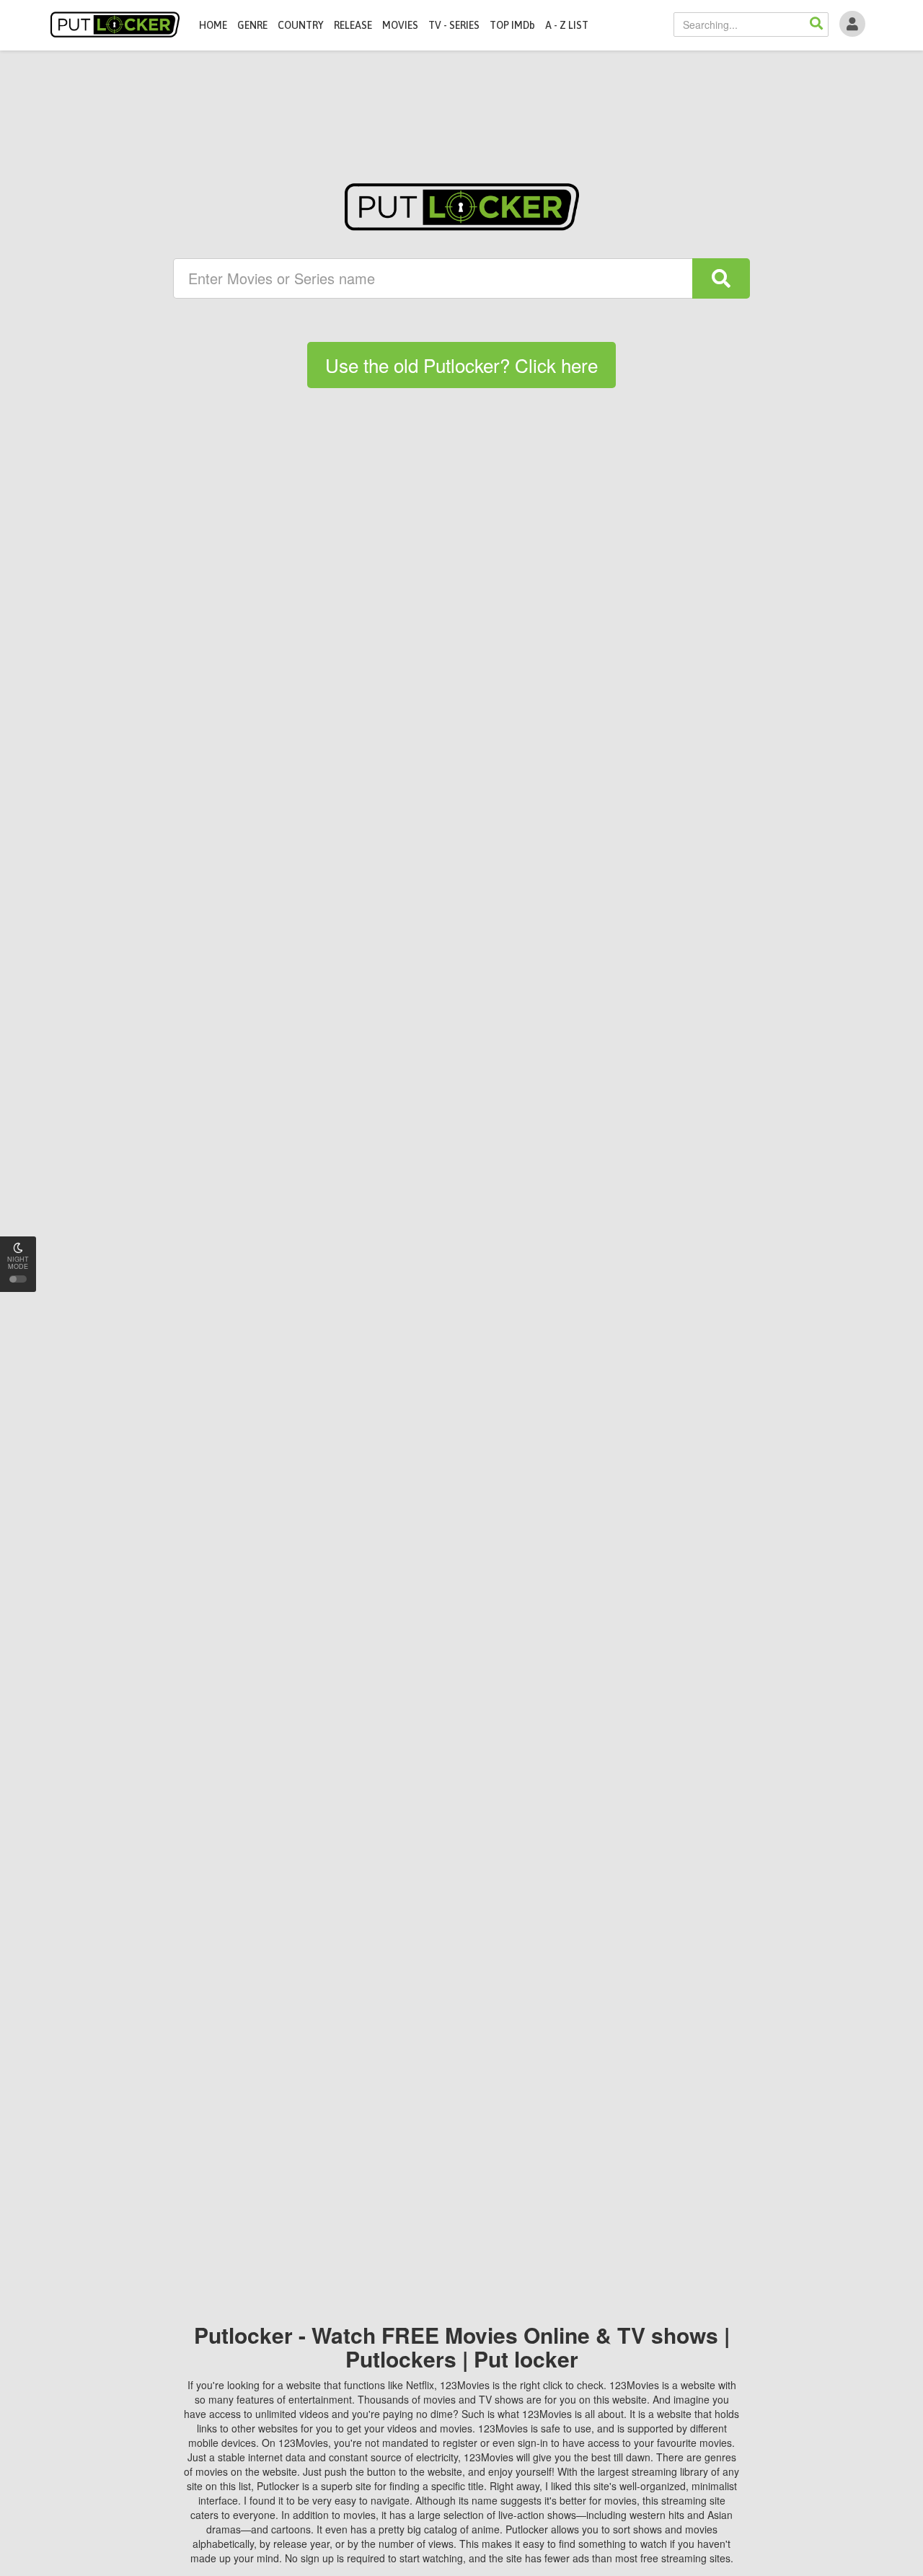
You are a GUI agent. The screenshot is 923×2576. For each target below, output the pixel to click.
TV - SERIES (454, 25)
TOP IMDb (512, 25)
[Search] (816, 25)
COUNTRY (301, 25)
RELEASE (353, 25)
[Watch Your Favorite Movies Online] (462, 207)
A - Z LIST (567, 25)
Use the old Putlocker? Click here (461, 365)
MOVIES (400, 25)
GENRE (252, 25)
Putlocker (115, 25)
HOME (213, 25)
